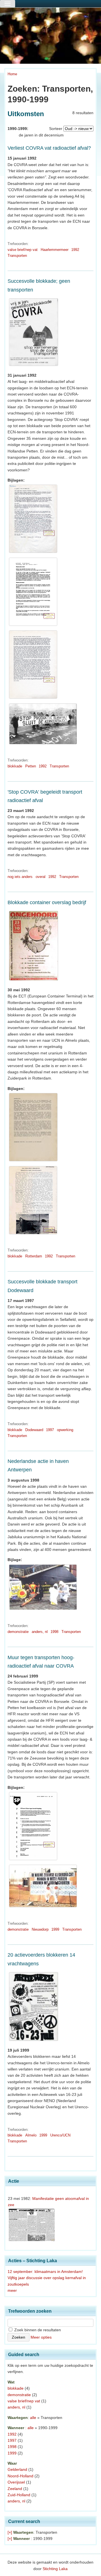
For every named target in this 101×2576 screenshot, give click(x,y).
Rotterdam (34, 1256)
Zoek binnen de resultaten (37, 2330)
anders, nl (40, 1632)
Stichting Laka (55, 2569)
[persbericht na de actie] (33, 699)
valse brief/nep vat (23, 250)
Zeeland (15, 2489)
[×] (10, 2532)
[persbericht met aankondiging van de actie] (33, 553)
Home (12, 74)
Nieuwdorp (40, 1929)
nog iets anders (20, 877)
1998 (54, 1632)
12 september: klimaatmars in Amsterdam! (45, 2272)
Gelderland (17, 2469)
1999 (55, 1929)
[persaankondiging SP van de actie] (33, 1860)
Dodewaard (34, 1430)
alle (33, 2418)
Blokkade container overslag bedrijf (47, 902)
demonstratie (18, 1632)
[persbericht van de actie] (33, 1161)
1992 (75, 250)
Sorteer (56, 129)
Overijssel (16, 2482)
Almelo (31, 2135)
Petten (31, 766)
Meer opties (41, 2337)
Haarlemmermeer (55, 250)
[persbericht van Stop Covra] (33, 1234)
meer (12, 2290)
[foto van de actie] (43, 744)
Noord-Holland (20, 2476)
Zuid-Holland (19, 2495)
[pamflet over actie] (33, 626)
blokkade (15, 766)
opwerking (65, 1430)
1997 (50, 1430)
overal (41, 877)
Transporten (17, 256)
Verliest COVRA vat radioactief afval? (49, 148)
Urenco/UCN (60, 2135)
